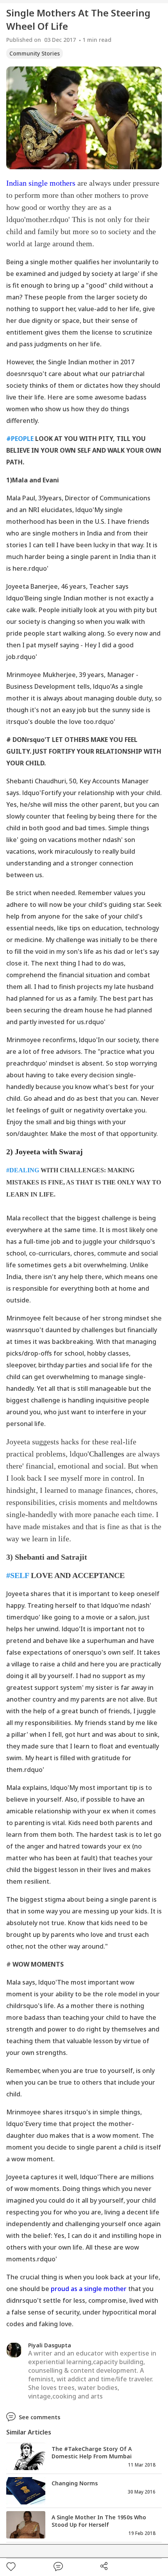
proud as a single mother (89, 2289)
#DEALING (23, 1170)
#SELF (18, 1575)
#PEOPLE (20, 439)
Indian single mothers (41, 183)
